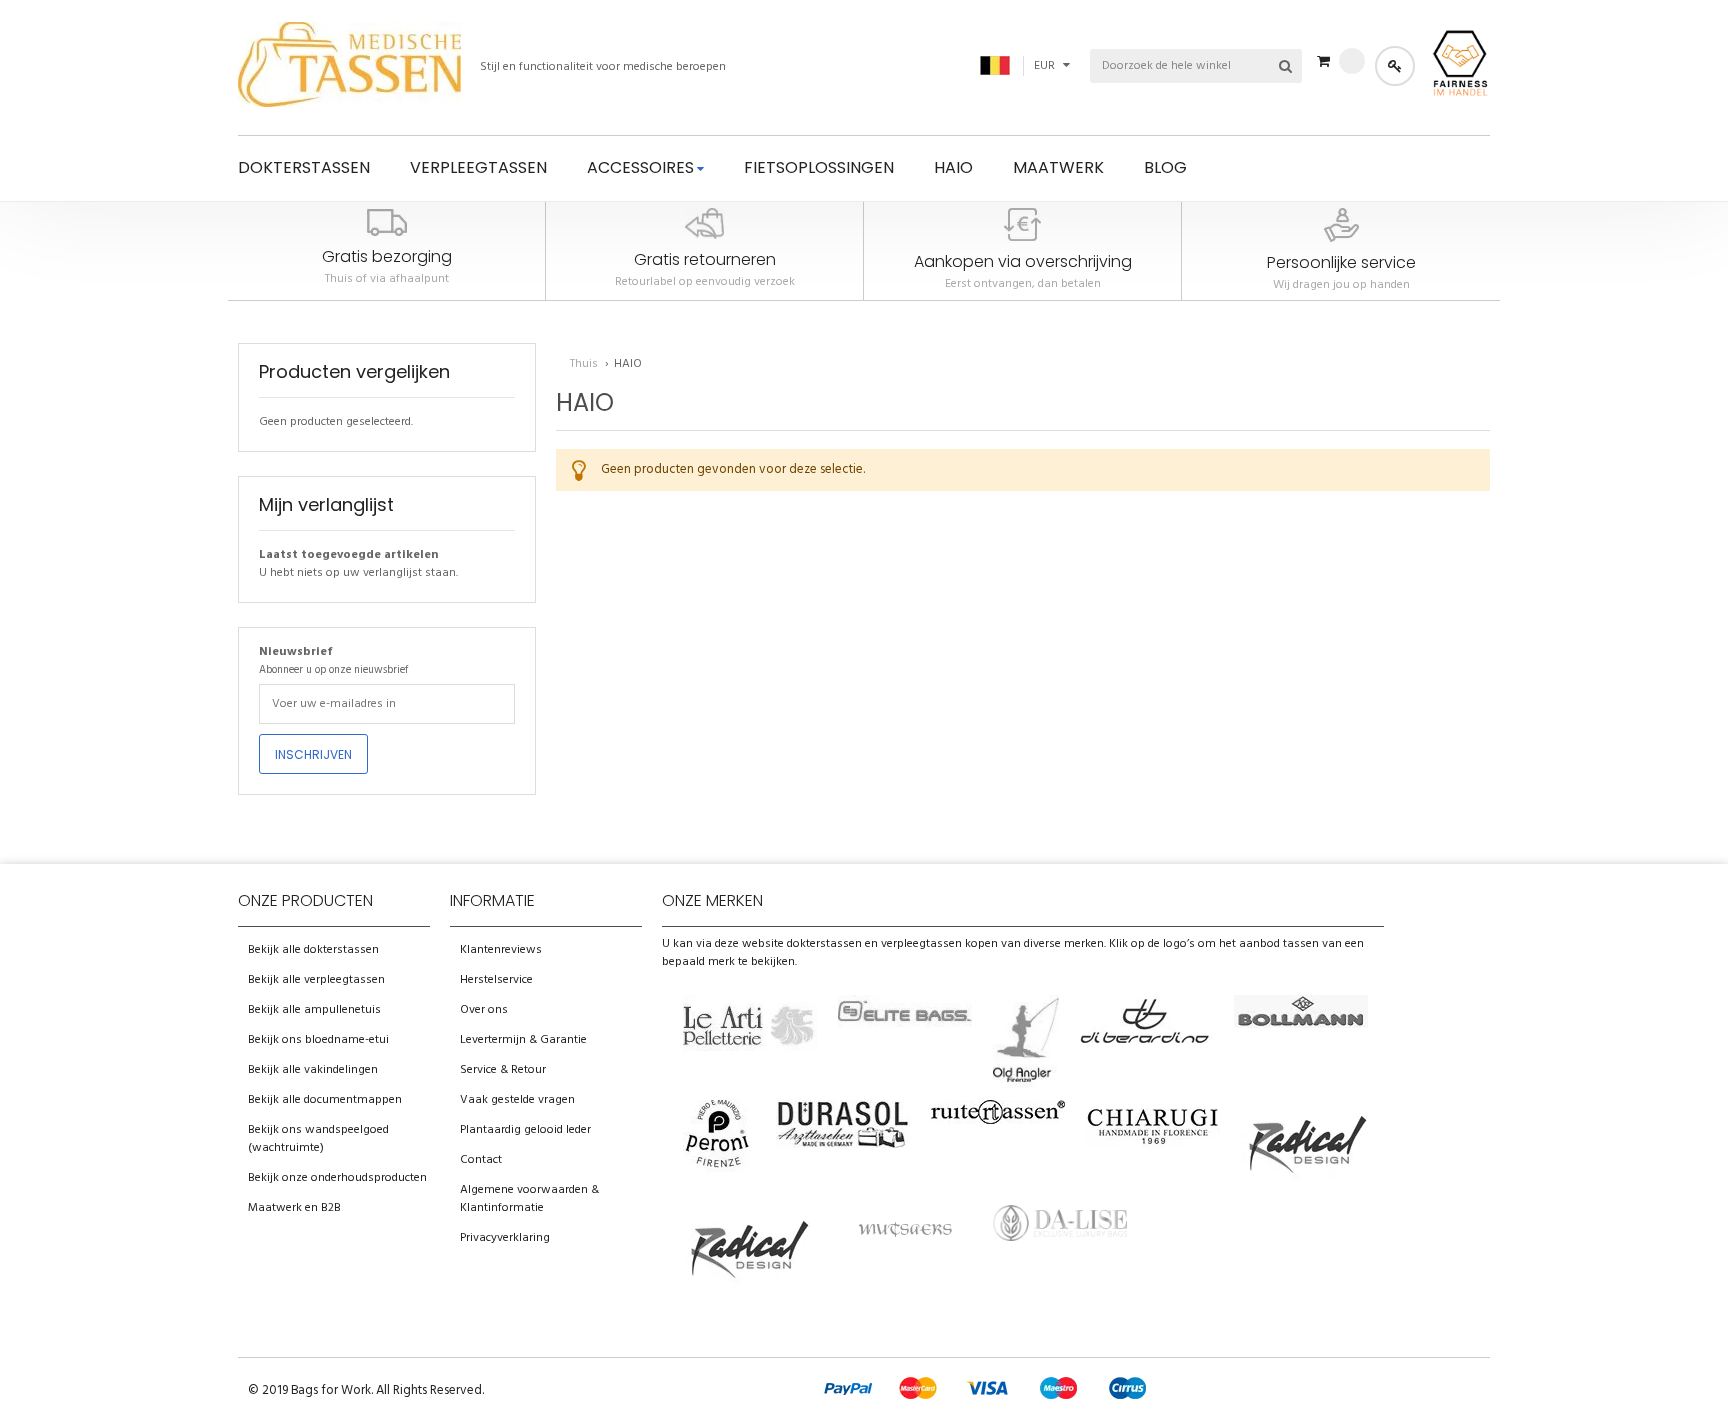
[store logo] (349, 67)
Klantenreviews (501, 950)
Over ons (484, 1010)
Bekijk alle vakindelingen (313, 1070)
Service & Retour (503, 1070)
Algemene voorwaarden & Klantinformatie (529, 1199)
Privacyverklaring (505, 1238)
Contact (481, 1160)
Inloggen (1395, 66)
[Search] (1285, 66)
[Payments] (982, 1405)
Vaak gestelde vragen (517, 1100)
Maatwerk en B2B (294, 1208)
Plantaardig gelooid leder (525, 1130)
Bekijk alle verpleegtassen (316, 980)
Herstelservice (496, 980)
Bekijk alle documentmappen (325, 1100)
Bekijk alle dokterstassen (313, 950)
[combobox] (1169, 66)
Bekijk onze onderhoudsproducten (337, 1178)
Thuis (585, 364)
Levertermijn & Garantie (523, 1040)
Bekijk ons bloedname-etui (318, 1040)
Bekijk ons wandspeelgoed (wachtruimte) (318, 1139)
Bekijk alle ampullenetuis (314, 1010)
